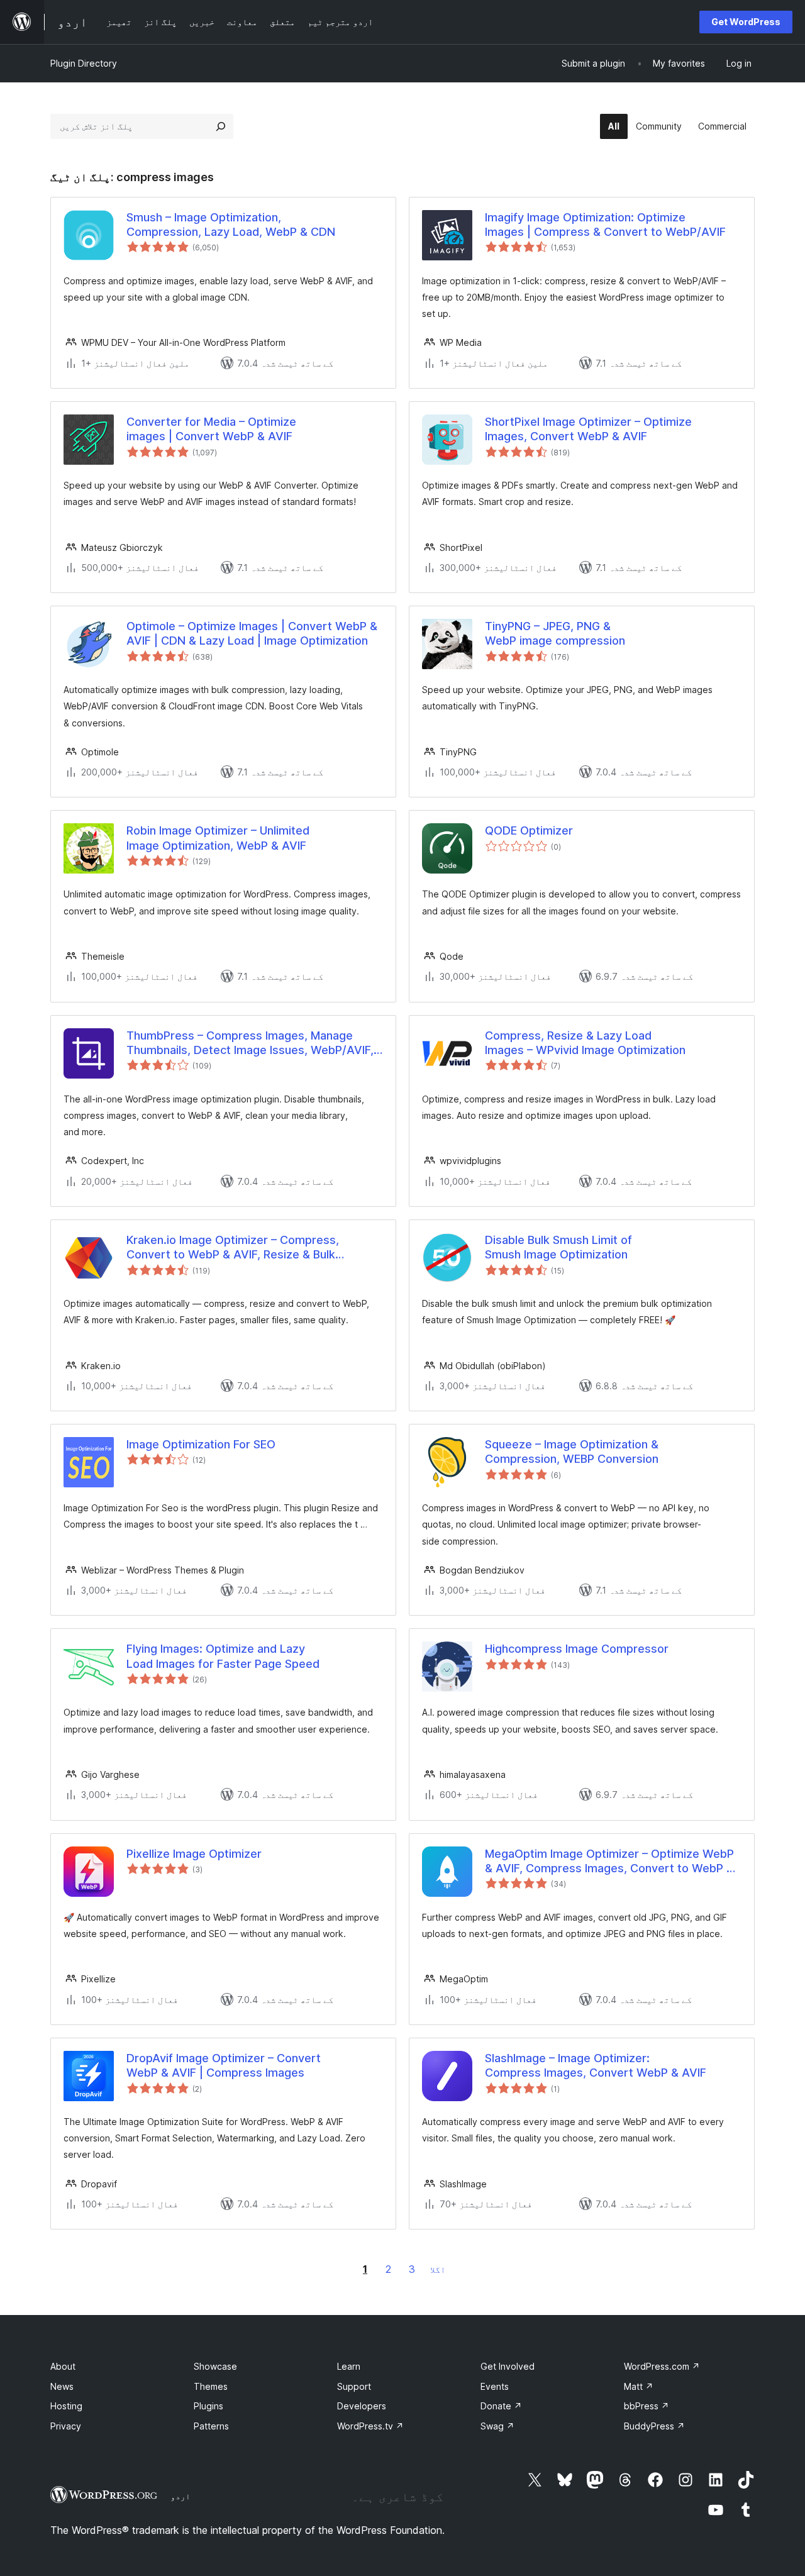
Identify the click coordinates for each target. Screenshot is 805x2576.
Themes (211, 2386)
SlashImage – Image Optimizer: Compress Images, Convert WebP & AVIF (596, 2065)
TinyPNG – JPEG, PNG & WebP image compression (555, 633)
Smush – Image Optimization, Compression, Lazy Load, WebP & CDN (231, 225)
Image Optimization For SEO (201, 1444)
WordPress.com (662, 2366)
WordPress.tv (370, 2426)
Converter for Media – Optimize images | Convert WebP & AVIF (211, 429)
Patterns (211, 2426)
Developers (362, 2406)
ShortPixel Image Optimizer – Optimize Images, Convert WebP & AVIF (588, 429)
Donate (501, 2406)
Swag (497, 2426)
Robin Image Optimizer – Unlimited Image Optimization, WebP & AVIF (218, 838)
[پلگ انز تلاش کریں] (221, 126)
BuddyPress (654, 2426)
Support (354, 2386)
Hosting (66, 2406)
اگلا (438, 2269)
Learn (349, 2366)
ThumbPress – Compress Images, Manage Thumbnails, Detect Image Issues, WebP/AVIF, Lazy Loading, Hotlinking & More (250, 1043)
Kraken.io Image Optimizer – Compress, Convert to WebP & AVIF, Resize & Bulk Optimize (233, 1248)
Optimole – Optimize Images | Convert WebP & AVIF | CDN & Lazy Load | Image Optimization (252, 633)
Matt (639, 2386)
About (63, 2366)
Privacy (66, 2426)
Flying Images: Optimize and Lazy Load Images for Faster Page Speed (223, 1656)
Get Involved (508, 2366)
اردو (180, 2496)
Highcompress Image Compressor (577, 1649)
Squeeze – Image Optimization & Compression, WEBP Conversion (572, 1452)
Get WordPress (746, 22)
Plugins (208, 2406)
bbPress (647, 2406)
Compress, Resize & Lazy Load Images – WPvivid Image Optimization (585, 1043)
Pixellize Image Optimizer (194, 1854)
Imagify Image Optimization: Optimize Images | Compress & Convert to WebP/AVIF (605, 225)
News (62, 2386)
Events (495, 2386)
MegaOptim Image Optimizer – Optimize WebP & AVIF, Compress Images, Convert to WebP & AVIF (609, 1862)
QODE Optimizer (529, 830)
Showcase (215, 2366)
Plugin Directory (84, 63)
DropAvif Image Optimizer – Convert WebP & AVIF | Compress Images (224, 2065)
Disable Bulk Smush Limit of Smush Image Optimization (558, 1247)
